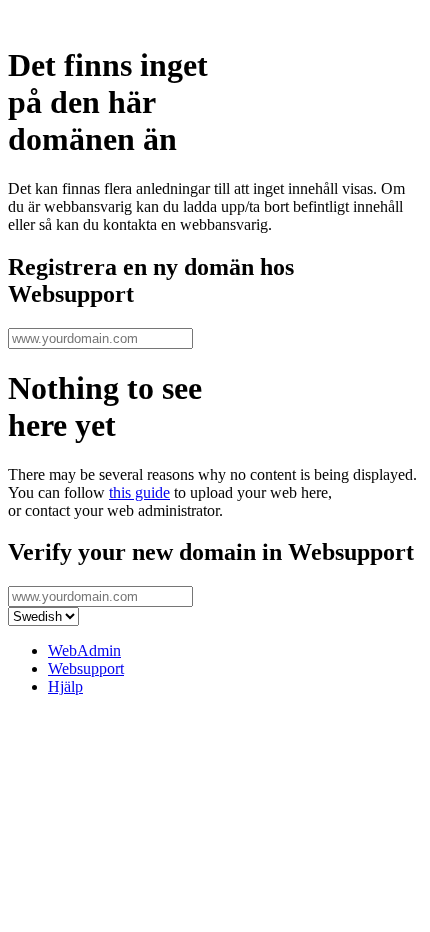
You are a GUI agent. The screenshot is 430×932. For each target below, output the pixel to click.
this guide (139, 492)
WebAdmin (84, 650)
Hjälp (65, 686)
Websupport (86, 668)
